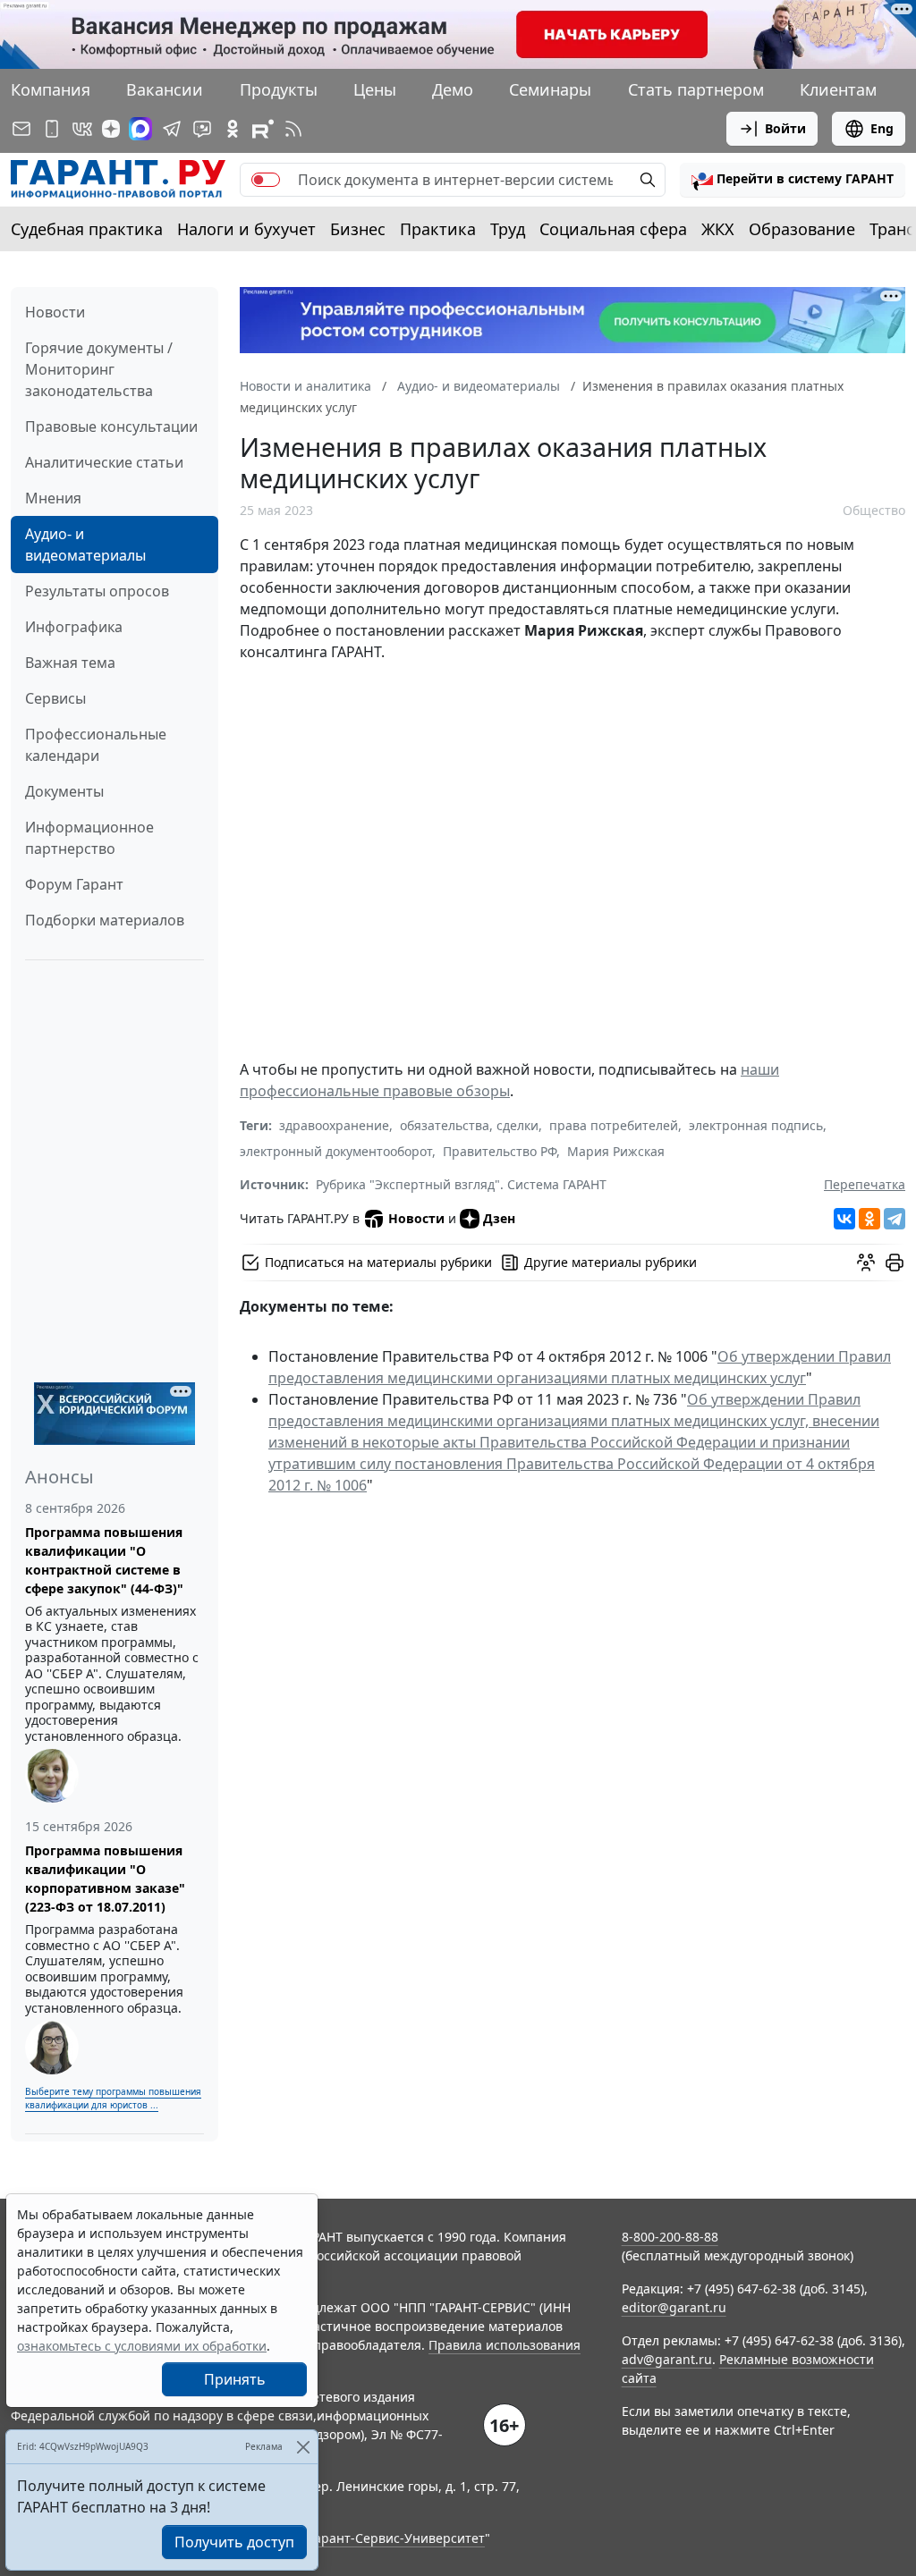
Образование (802, 229)
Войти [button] (785, 128)
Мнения (53, 498)
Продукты (279, 89)
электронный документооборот (336, 1151)
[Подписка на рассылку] (21, 129)
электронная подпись (756, 1125)
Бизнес (358, 229)
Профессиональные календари (96, 745)
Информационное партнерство (89, 838)
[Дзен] (111, 129)
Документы (64, 791)
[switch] (266, 180)
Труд (508, 229)
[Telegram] (895, 1219)
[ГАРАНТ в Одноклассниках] (233, 129)
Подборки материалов (105, 920)
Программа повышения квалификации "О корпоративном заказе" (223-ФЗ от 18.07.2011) (105, 1879)
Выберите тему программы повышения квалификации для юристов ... (113, 2098)
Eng (882, 128)
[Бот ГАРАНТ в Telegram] (202, 129)
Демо (453, 89)
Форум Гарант (74, 884)
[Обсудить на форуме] (866, 1263)
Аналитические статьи (104, 462)
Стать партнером (696, 89)
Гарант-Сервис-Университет (397, 2538)
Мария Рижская (616, 1151)
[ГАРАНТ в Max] (140, 129)
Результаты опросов (97, 591)
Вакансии (165, 89)
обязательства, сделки (469, 1125)
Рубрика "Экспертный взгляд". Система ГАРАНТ (461, 1184)
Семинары (550, 89)
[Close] (303, 2447)
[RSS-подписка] (293, 129)
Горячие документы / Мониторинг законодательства (99, 369)
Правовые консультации (111, 427)
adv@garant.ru (667, 2359)
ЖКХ (718, 229)
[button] (793, 180)
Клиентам (838, 89)
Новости (55, 312)
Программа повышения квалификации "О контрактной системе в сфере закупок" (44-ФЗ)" (104, 1560)
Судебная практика (87, 229)
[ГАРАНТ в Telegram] (172, 129)
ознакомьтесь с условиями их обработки (142, 2346)
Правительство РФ (500, 1151)
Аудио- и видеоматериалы (85, 545)
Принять (235, 2379)
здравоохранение (334, 1125)
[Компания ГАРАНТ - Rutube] (263, 129)
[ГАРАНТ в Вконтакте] (82, 129)
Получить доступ (234, 2542)
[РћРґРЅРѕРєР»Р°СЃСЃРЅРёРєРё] (869, 1219)
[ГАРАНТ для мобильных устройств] (52, 129)
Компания (51, 89)
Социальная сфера (613, 229)
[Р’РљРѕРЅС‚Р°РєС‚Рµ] (844, 1219)
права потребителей (614, 1125)
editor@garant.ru (674, 2307)
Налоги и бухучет (246, 229)
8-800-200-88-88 (670, 2237)
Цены (375, 89)
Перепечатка (865, 1184)
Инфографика (74, 627)
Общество (874, 510)
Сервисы (55, 698)
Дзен (499, 1218)
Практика (438, 229)
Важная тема (70, 663)
